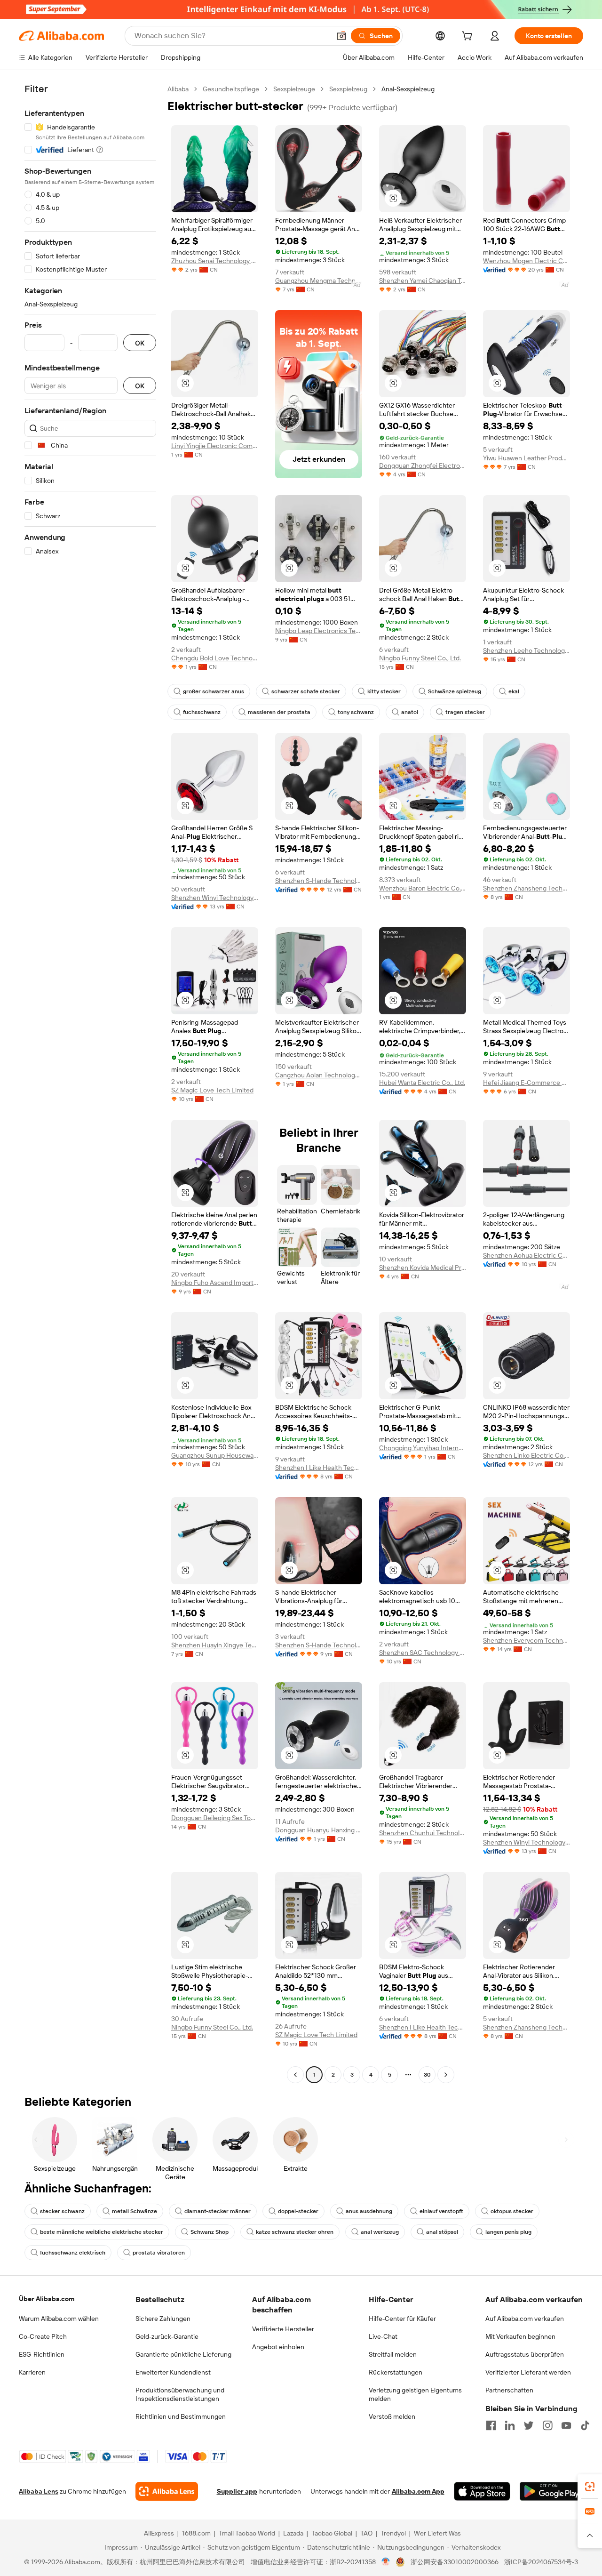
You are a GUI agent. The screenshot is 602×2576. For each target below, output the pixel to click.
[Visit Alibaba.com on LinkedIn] (510, 2425)
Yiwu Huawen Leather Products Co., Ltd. (527, 458)
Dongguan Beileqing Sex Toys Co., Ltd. (215, 1818)
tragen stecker (465, 712)
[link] (590, 2487)
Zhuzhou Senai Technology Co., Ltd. (215, 261)
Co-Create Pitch (43, 2336)
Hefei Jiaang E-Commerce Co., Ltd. (527, 1083)
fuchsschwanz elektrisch (73, 2253)
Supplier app (237, 2491)
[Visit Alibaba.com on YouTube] (566, 2425)
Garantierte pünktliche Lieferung (183, 2354)
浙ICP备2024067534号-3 (541, 2562)
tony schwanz (356, 712)
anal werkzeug (380, 2232)
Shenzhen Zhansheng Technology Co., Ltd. (527, 888)
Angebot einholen (278, 2347)
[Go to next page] (446, 2075)
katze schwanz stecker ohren (295, 2232)
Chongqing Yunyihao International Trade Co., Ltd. (423, 1448)
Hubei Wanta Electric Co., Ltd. (422, 1083)
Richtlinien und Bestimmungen (181, 2416)
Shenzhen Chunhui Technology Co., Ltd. (423, 1833)
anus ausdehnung (369, 2211)
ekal (514, 691)
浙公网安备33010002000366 (455, 2562)
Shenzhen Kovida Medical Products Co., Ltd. (423, 1268)
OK (140, 343)
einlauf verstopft (441, 2211)
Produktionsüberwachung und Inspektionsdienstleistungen (180, 2394)
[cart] (469, 37)
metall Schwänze (135, 2211)
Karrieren (32, 2372)
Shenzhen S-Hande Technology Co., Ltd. (319, 881)
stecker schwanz (62, 2211)
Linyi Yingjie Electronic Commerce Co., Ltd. (215, 446)
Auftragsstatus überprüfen (525, 2354)
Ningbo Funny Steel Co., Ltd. (420, 658)
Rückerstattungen (396, 2372)
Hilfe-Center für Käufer (402, 2319)
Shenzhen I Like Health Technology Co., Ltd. (319, 1468)
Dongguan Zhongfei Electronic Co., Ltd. (423, 465)
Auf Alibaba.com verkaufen (525, 2319)
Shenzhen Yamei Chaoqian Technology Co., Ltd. (423, 281)
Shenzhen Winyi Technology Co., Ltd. (215, 898)
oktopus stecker (512, 2211)
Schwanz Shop (210, 2232)
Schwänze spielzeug (455, 691)
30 (427, 2075)
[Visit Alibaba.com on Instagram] (547, 2425)
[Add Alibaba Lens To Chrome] (167, 2491)
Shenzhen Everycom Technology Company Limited (527, 1640)
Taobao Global (332, 2533)
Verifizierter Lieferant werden (528, 2372)
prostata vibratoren (159, 2253)
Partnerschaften (509, 2390)
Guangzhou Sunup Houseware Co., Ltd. (215, 1455)
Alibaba (178, 89)
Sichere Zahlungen (163, 2319)
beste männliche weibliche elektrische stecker (102, 2232)
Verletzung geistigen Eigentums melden (415, 2394)
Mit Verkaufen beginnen (520, 2336)
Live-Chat (383, 2336)
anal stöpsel (442, 2232)
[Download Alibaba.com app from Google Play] (551, 2491)
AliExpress (159, 2533)
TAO (366, 2533)
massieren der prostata (279, 712)
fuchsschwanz (202, 712)
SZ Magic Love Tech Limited (212, 1090)
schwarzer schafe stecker (306, 691)
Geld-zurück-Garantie (167, 2336)
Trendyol (393, 2533)
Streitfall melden (393, 2354)
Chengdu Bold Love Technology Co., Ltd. (215, 658)
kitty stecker (384, 691)
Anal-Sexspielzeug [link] (408, 89)
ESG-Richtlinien (42, 2354)
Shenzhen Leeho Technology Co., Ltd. (527, 650)
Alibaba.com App (418, 2491)
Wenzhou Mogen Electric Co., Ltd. (527, 261)
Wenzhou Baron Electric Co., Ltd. (423, 888)
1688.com (196, 2533)
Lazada (293, 2533)
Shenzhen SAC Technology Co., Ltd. (423, 1653)
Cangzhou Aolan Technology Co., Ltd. (319, 1075)
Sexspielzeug (348, 89)
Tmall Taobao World (247, 2533)
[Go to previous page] (295, 2075)
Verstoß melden (392, 2416)
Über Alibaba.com (47, 2299)
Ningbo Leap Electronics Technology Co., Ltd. (319, 631)
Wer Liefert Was (437, 2533)
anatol (410, 712)
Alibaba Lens (39, 2491)
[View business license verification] (386, 2562)
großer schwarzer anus (214, 691)
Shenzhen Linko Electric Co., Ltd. (527, 1455)
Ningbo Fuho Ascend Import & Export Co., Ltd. (215, 1283)
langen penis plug (508, 2232)
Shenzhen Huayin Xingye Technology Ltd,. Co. (215, 1645)
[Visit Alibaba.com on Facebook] (491, 2425)
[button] (341, 36)
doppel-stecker (298, 2211)
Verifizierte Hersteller (283, 2329)
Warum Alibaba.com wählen (59, 2319)
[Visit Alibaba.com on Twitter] (529, 2425)
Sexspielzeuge (294, 89)
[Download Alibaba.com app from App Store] (482, 2491)
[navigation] (90, 1083)
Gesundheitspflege (231, 89)
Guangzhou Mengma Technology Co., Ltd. (319, 281)
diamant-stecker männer (218, 2211)
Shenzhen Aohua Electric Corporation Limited (527, 1255)
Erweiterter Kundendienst (173, 2372)
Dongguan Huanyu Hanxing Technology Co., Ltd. (319, 1830)
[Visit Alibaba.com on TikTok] (585, 2425)
